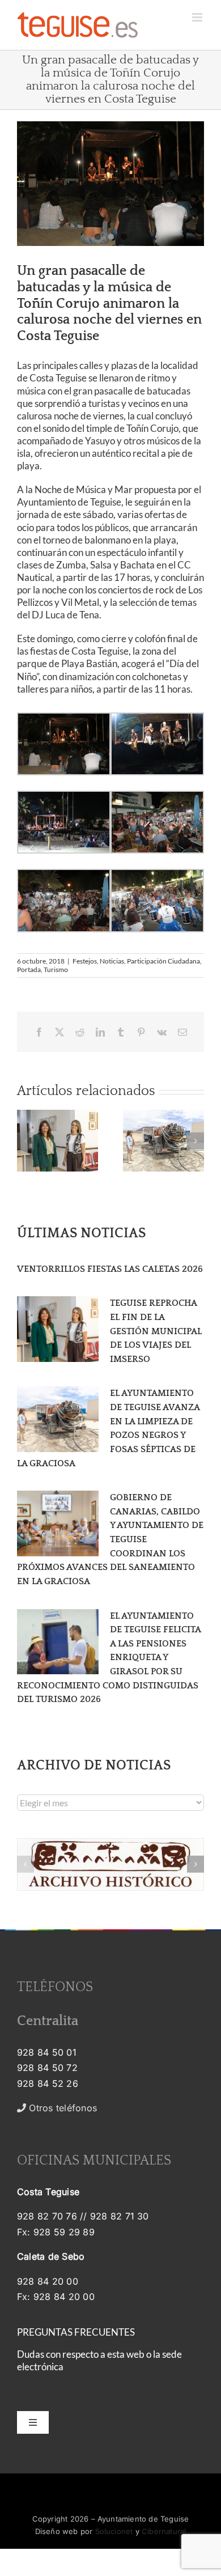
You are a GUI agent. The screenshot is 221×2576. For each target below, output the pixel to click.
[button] (25, 1141)
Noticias (112, 961)
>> (69, 2108)
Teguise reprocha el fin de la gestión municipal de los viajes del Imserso (156, 1331)
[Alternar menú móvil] (198, 17)
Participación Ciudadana (163, 961)
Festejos (85, 961)
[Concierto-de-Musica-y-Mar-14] (110, 184)
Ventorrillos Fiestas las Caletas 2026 (110, 1269)
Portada (29, 969)
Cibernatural (164, 2531)
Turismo (56, 969)
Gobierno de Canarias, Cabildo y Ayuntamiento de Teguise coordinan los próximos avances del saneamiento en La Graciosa (110, 1539)
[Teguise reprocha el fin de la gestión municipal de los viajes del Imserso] (58, 1329)
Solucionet (114, 2531)
